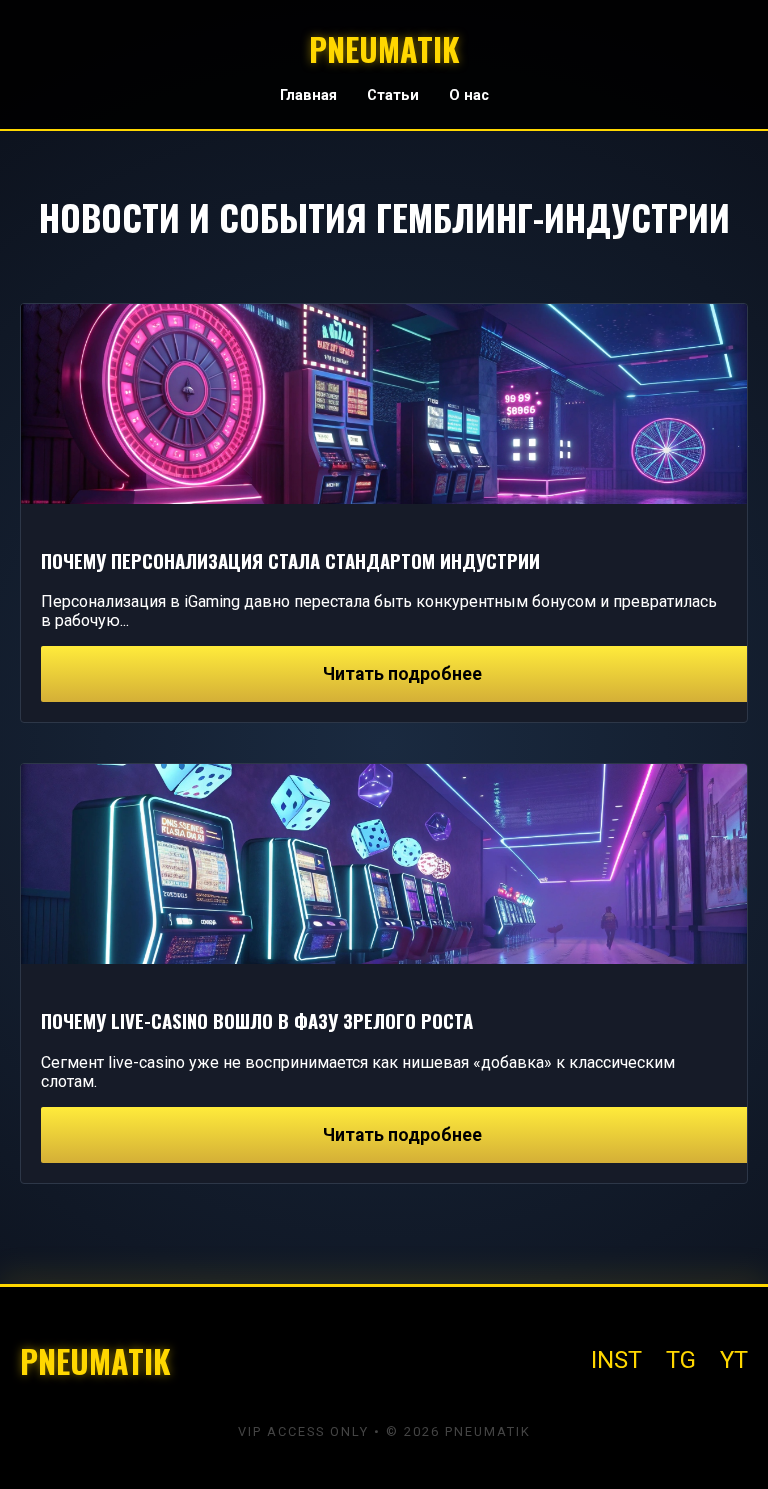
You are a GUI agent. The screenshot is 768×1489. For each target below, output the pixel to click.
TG (681, 1360)
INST (616, 1360)
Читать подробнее (402, 674)
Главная (308, 95)
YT (734, 1360)
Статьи (393, 95)
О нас (469, 95)
